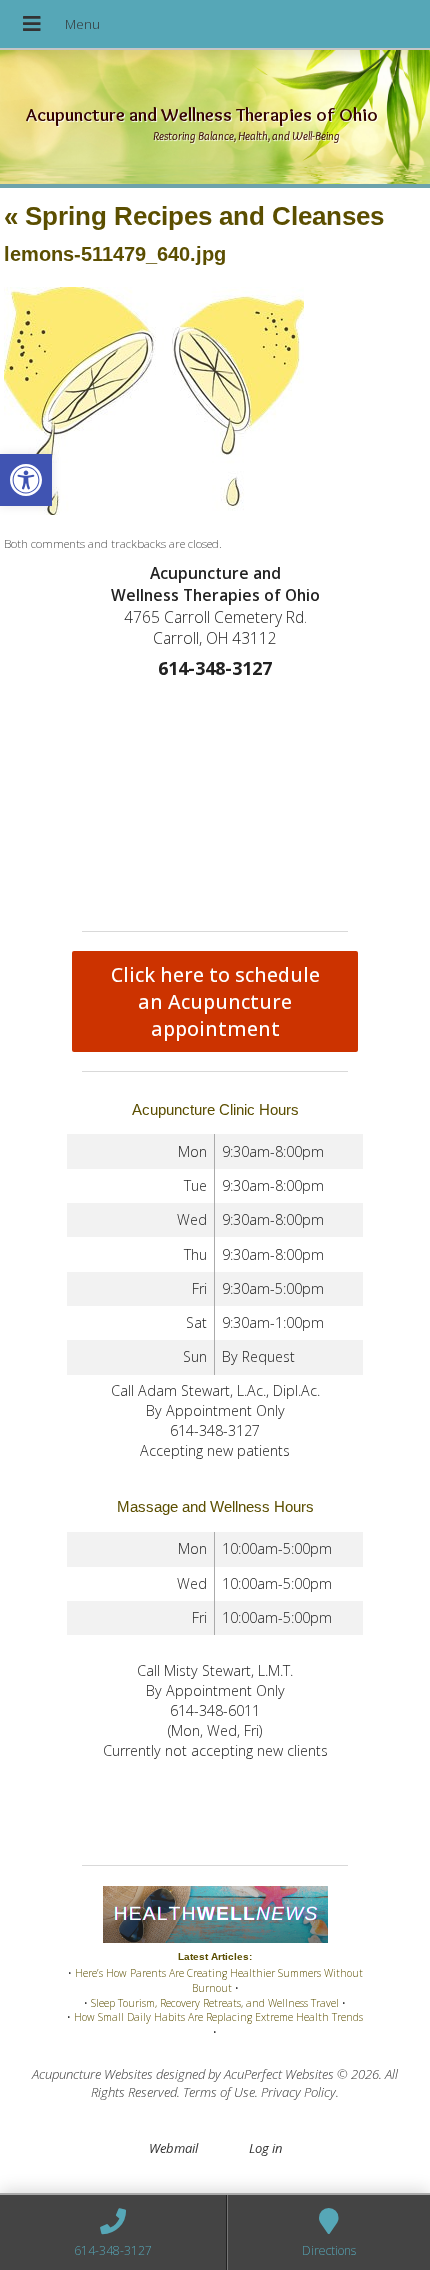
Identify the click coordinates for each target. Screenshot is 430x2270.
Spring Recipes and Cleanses (194, 216)
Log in (265, 2148)
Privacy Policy (298, 2092)
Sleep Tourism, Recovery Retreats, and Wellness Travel (215, 2003)
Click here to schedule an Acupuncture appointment (215, 1001)
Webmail (173, 2148)
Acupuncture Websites (92, 2074)
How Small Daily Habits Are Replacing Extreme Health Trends (218, 2017)
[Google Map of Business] (215, 801)
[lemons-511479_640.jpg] (154, 510)
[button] (26, 480)
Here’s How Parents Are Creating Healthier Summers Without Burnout (219, 1980)
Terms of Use (219, 2092)
